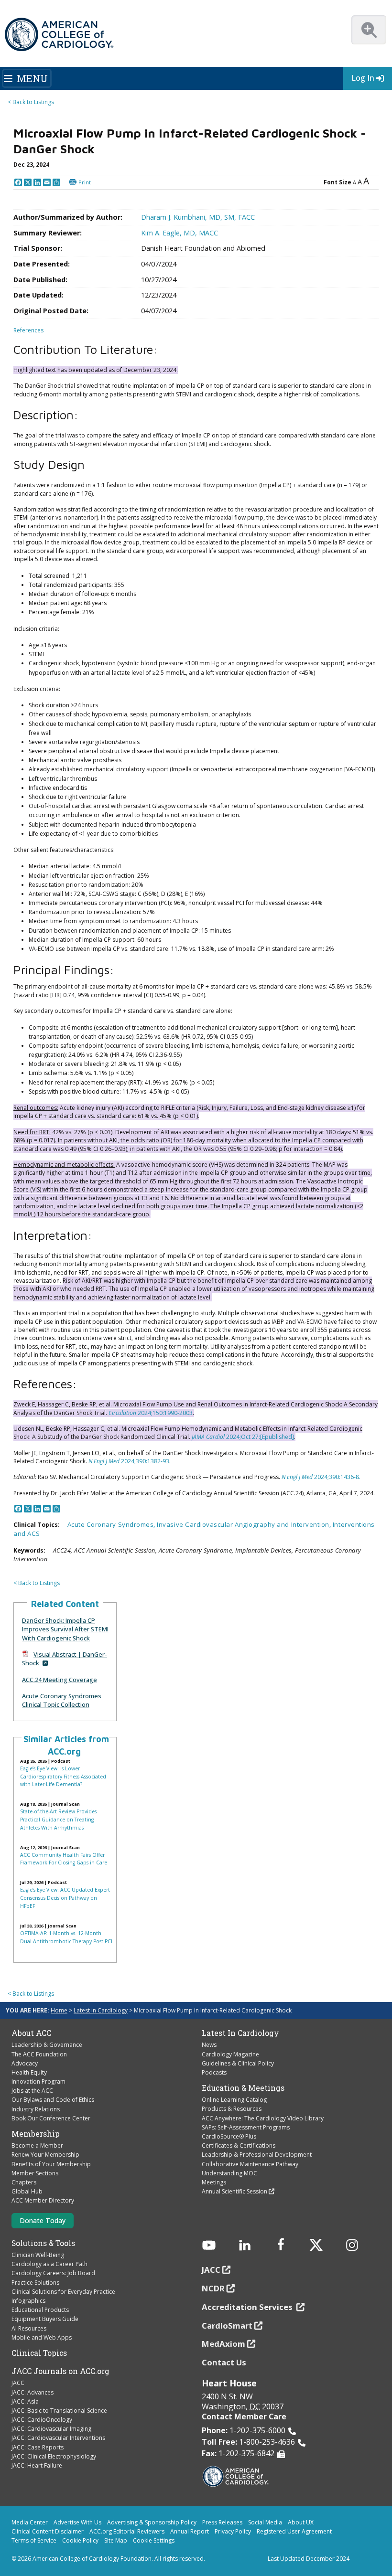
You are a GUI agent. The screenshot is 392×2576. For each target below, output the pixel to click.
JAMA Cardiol (208, 1437)
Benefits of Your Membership (51, 2164)
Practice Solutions (35, 2283)
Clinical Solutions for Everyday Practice (63, 2292)
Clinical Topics (39, 2353)
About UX (301, 2522)
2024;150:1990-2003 (164, 1413)
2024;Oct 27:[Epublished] (259, 1437)
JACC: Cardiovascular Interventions (58, 2438)
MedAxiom (223, 2344)
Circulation (122, 1413)
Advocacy (25, 2063)
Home (59, 2010)
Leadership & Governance (47, 2045)
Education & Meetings (243, 2088)
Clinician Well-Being (38, 2255)
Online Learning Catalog (234, 2100)
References (28, 330)
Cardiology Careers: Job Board (53, 2273)
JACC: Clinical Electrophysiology (54, 2456)
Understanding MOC (229, 2173)
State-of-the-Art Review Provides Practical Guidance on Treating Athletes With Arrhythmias (58, 1819)
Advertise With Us (77, 2522)
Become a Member (37, 2145)
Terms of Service (34, 2540)
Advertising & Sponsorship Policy (152, 2522)
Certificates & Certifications (239, 2145)
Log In (363, 78)
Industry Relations (36, 2109)
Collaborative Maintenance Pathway (250, 2164)
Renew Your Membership (45, 2155)
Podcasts (214, 2072)
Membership (36, 2134)
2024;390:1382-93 (144, 1461)
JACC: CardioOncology (42, 2420)
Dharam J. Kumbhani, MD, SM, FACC (198, 217)
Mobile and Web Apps (42, 2337)
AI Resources (29, 2328)
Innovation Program (38, 2081)
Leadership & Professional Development (257, 2155)
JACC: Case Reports (38, 2447)
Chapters (24, 2182)
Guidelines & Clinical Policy (238, 2063)
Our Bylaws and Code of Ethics (53, 2100)
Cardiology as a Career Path (49, 2264)
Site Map (116, 2540)
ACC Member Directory (43, 2200)
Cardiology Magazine (230, 2054)
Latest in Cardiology (101, 2010)
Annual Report (190, 2531)
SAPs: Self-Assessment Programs (246, 2127)
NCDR (213, 2288)
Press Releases (222, 2522)
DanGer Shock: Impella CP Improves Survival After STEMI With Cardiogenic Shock (65, 1629)
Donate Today (43, 2220)
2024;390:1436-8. (337, 1477)
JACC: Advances (33, 2392)
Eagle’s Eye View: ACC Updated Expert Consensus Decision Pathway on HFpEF (65, 1898)
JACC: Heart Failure (37, 2465)
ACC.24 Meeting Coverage (60, 1680)
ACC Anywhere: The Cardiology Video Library (263, 2118)
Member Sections (35, 2173)
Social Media (265, 2522)
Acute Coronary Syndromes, (112, 1524)
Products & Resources (232, 2109)
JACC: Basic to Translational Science (59, 2411)
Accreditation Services (248, 2307)
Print (85, 182)
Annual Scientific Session (234, 2191)
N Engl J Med (104, 1461)
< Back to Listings (31, 102)
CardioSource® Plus (229, 2136)
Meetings (214, 2182)
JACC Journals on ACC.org (60, 2371)
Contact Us (224, 2362)
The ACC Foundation (39, 2054)
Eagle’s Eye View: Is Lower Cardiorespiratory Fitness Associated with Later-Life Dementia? (63, 1776)
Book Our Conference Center (51, 2118)
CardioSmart (227, 2326)
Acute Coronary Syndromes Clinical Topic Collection (62, 1700)
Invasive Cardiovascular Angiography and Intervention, (245, 1524)
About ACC (31, 2033)
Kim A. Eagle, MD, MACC (180, 233)
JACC (18, 2383)
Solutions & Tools (43, 2243)
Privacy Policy (233, 2531)
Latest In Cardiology (240, 2033)
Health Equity (29, 2072)
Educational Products (40, 2310)
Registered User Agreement (294, 2531)
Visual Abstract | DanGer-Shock (65, 1659)
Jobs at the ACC (32, 2091)
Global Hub (27, 2191)
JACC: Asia (25, 2401)
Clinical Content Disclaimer (48, 2531)
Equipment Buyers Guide (45, 2319)
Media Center (30, 2522)
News (209, 2045)
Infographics (28, 2301)
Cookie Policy (80, 2540)
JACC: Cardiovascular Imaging (51, 2429)
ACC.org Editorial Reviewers (127, 2531)
